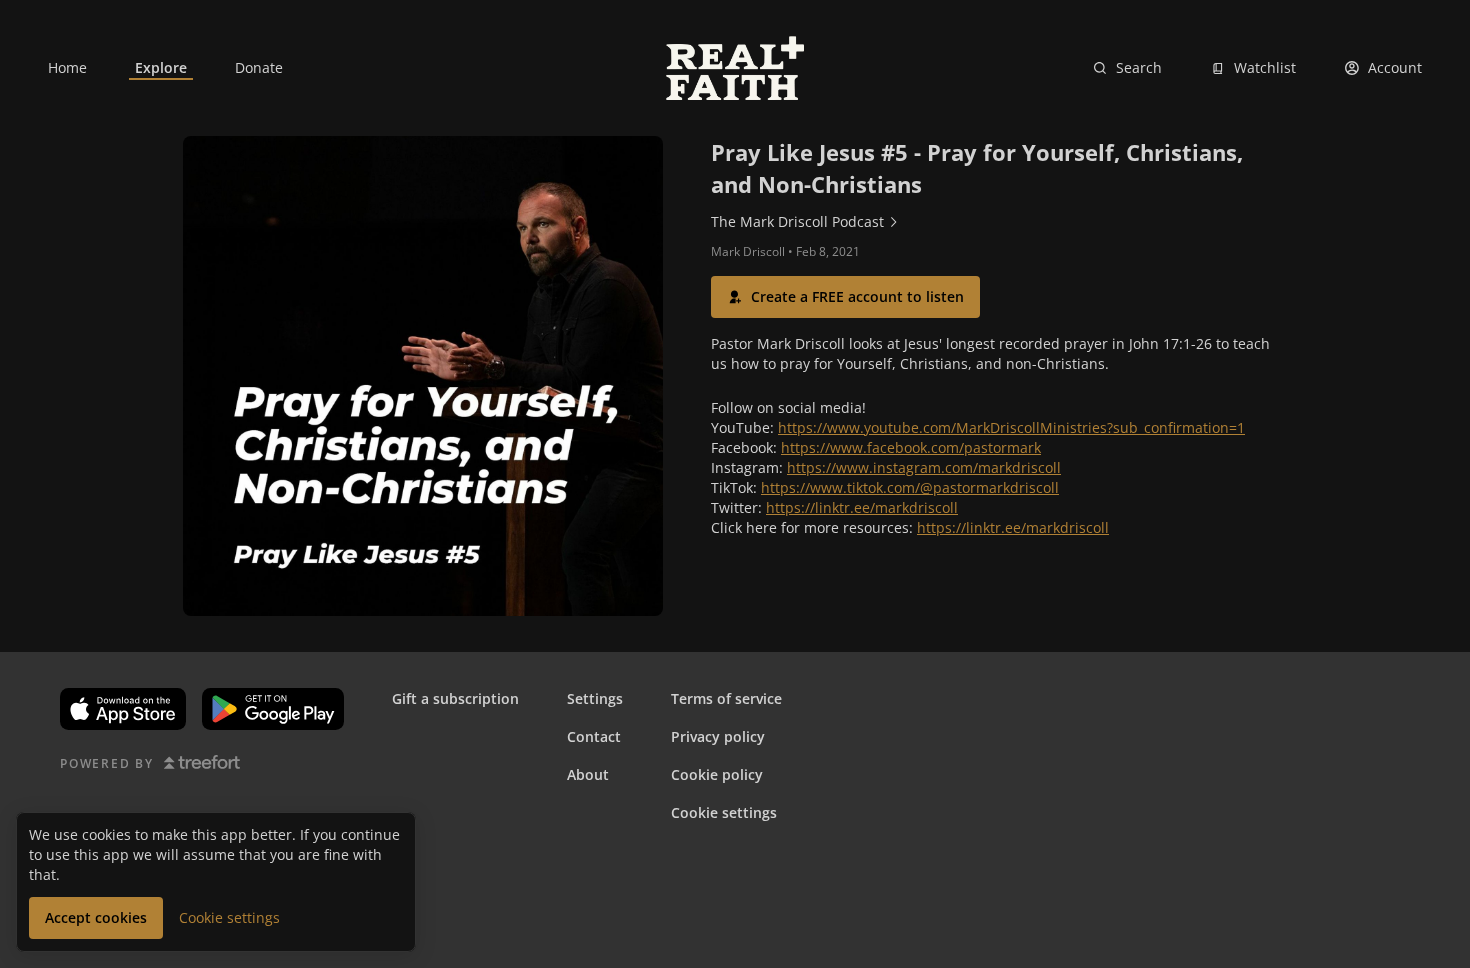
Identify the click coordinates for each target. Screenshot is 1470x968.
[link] (67, 68)
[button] (845, 297)
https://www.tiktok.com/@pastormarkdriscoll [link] (910, 487)
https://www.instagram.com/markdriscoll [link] (924, 467)
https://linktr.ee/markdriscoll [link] (862, 507)
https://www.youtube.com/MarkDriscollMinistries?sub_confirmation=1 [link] (1011, 427)
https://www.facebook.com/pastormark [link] (911, 447)
